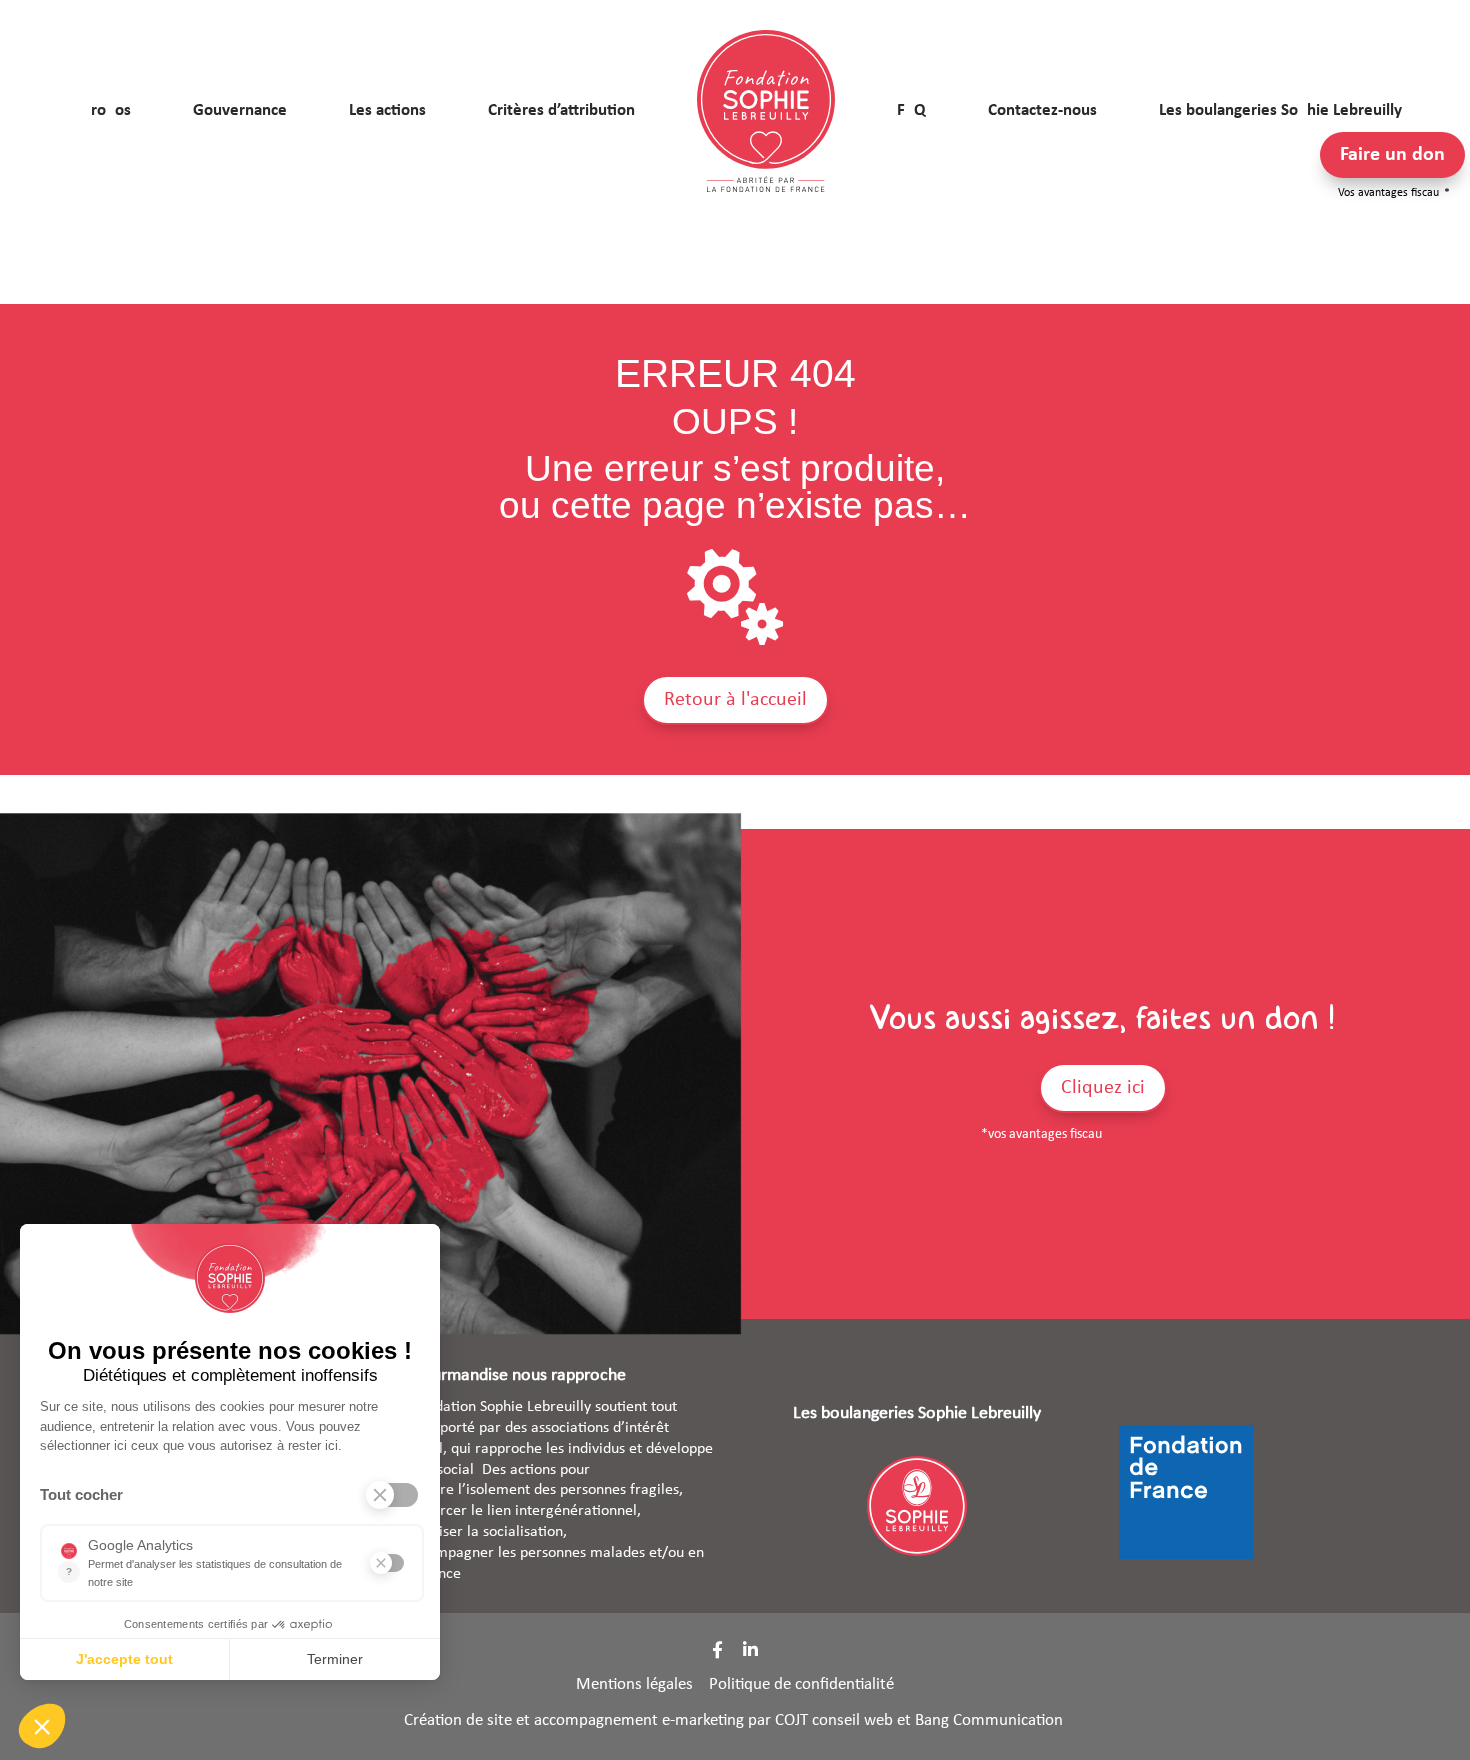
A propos (99, 110)
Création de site (458, 1720)
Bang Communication (991, 1720)
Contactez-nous (1042, 110)
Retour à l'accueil (735, 700)
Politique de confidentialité (801, 1684)
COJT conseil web (834, 1720)
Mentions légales (634, 1684)
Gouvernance (240, 110)
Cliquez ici (1103, 1088)
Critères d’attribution (561, 110)
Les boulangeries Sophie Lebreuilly (1280, 110)
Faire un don (1392, 155)
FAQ (911, 110)
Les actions (387, 110)
